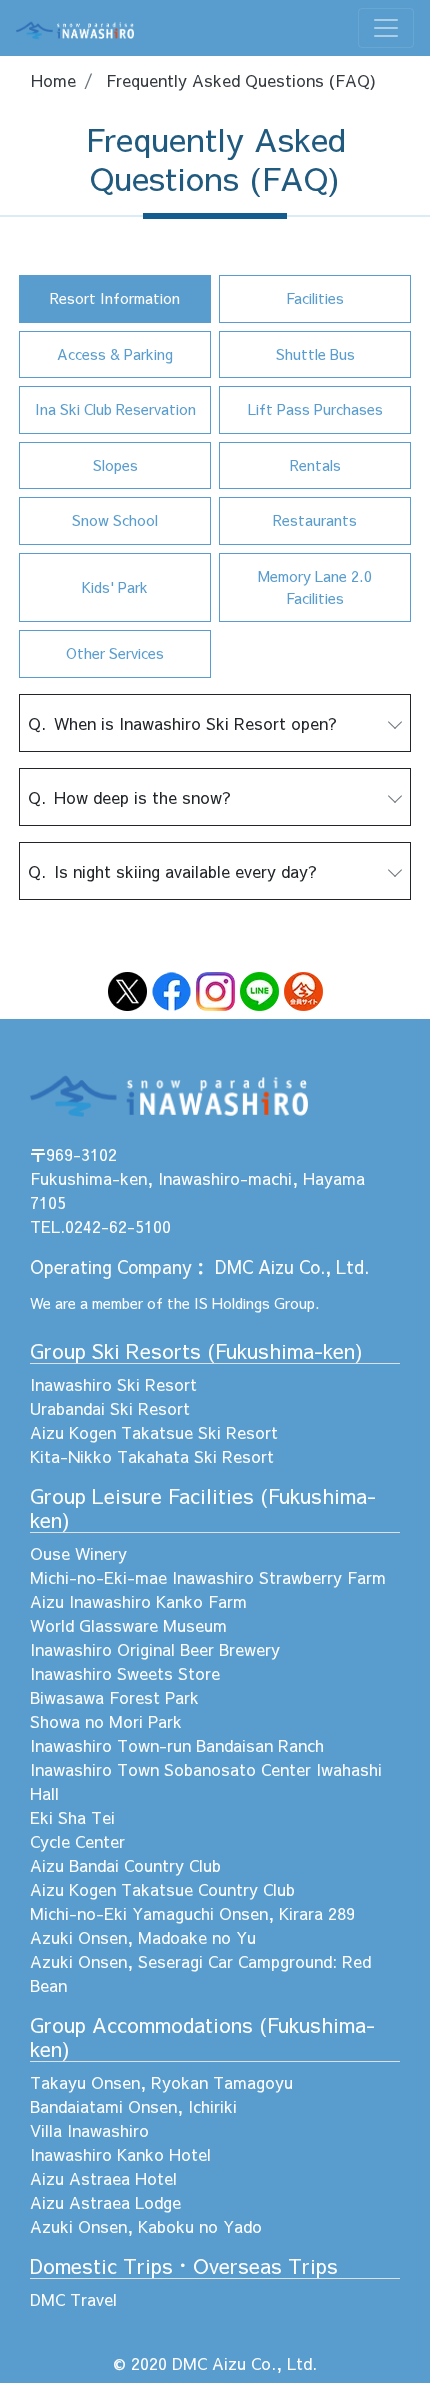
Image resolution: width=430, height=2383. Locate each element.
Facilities (315, 298)
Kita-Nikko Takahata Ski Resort (152, 1456)
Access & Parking (115, 354)
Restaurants (315, 520)
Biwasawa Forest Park (114, 1697)
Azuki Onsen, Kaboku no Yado (146, 2226)
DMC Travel (73, 2299)
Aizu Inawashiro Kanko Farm (138, 1601)
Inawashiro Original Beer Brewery (155, 1649)
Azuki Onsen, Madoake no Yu (143, 1937)
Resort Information (115, 298)
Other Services (115, 653)
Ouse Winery (78, 1553)
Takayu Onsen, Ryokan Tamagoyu (161, 2082)
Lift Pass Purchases (315, 409)
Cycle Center (77, 1841)
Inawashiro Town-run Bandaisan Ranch (177, 1745)
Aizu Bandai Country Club (125, 1865)
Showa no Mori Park (106, 1721)
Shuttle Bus (315, 354)
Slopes (115, 465)
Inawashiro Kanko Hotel (120, 2154)
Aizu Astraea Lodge (105, 2202)
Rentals (315, 465)
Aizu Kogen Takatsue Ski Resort (154, 1432)
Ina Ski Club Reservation (115, 409)
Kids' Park (115, 587)
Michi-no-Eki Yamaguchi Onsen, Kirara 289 (192, 1913)
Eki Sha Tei (72, 1817)
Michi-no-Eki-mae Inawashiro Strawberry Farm (208, 1577)
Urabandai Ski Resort (110, 1408)
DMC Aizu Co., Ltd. (292, 1266)
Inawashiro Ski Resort (113, 1384)
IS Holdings (232, 1303)
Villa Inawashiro (89, 2130)
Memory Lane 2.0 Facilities (315, 587)
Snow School (115, 520)
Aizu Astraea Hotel (103, 2178)
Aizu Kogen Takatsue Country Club (162, 1889)
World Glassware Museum (128, 1625)
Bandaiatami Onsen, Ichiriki (133, 2106)
